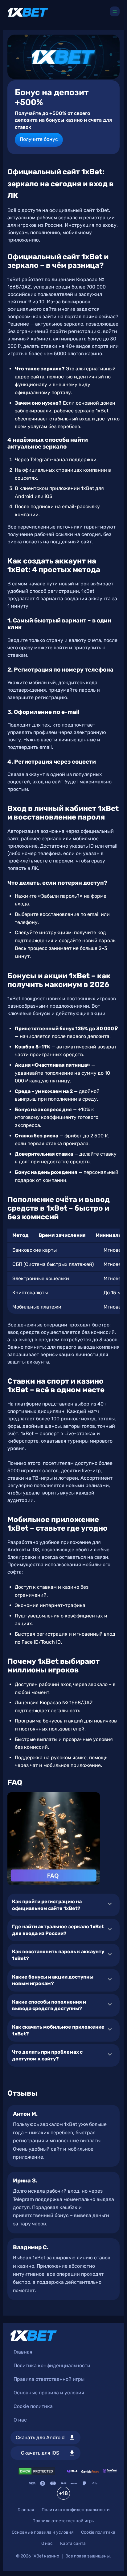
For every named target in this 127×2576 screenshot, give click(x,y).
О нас (20, 2420)
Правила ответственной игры (49, 2379)
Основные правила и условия (49, 2393)
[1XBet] (28, 12)
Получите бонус (39, 139)
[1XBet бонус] (63, 57)
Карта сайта (73, 2543)
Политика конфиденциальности (52, 2365)
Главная (23, 2352)
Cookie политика (33, 2406)
